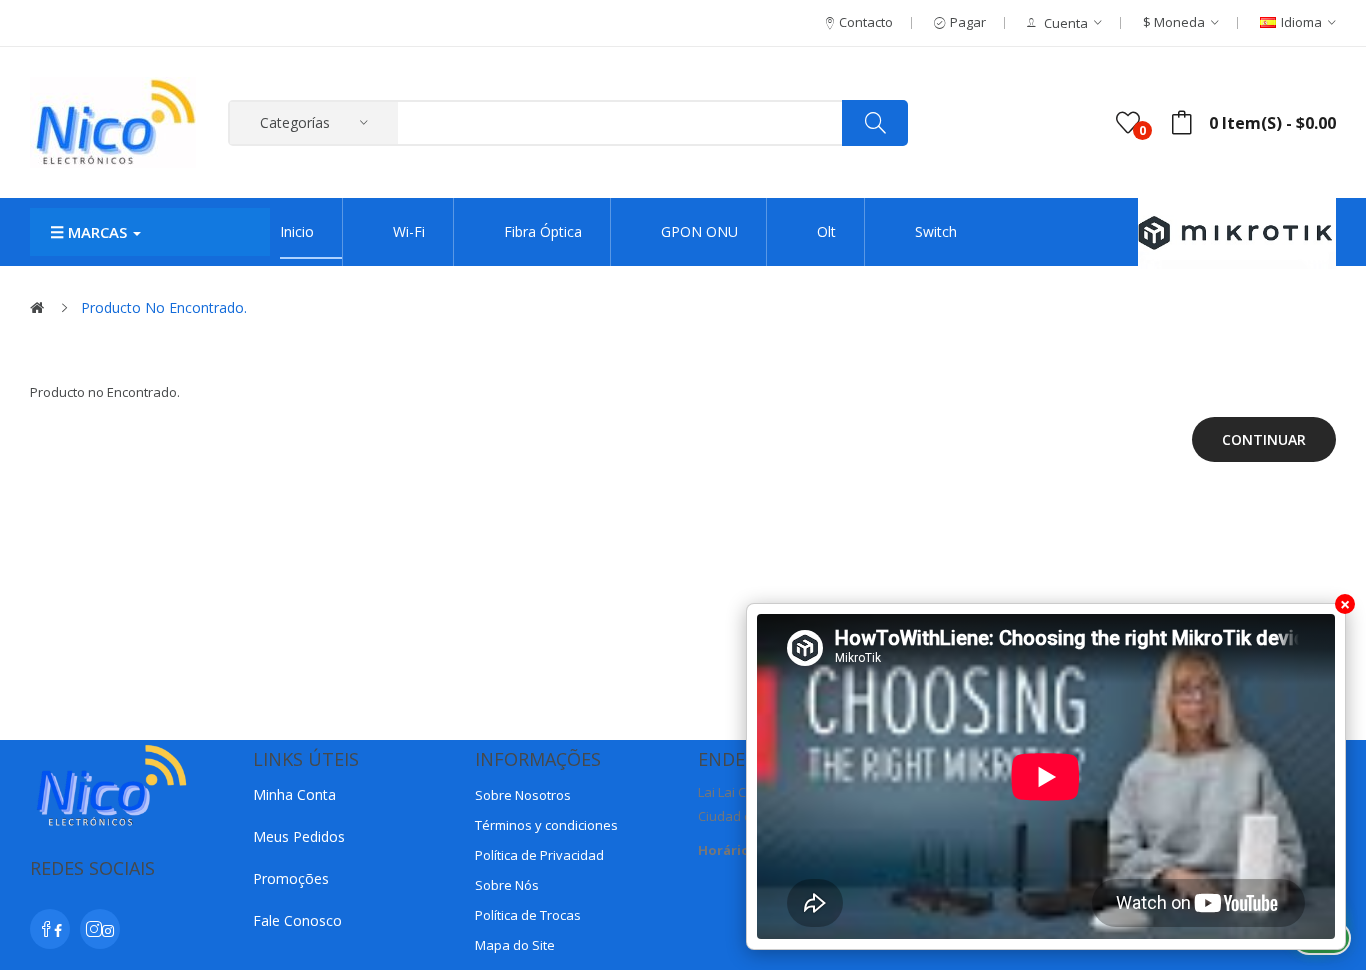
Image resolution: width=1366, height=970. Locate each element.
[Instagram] (100, 929)
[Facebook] (50, 929)
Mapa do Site (515, 945)
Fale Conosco (297, 920)
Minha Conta (294, 794)
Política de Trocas (528, 915)
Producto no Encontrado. (164, 307)
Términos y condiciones (546, 825)
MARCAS (97, 232)
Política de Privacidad (539, 855)
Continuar (1264, 439)
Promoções (291, 878)
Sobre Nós (507, 885)
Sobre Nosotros (523, 795)
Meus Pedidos (299, 836)
